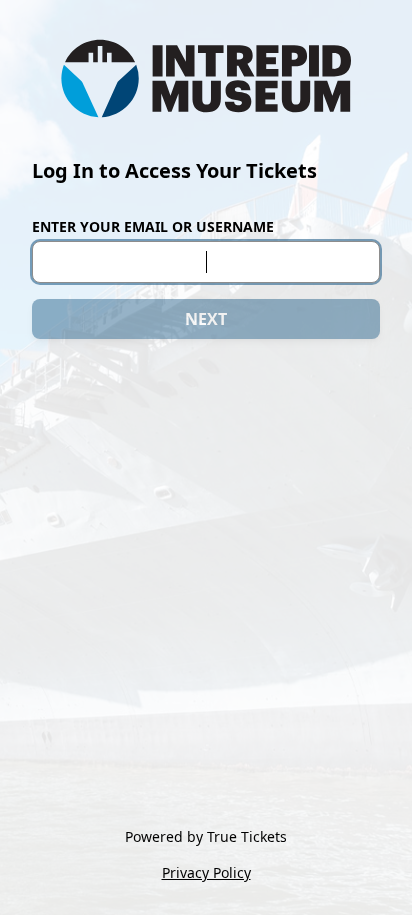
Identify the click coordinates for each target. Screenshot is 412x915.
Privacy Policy (206, 872)
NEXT (206, 319)
